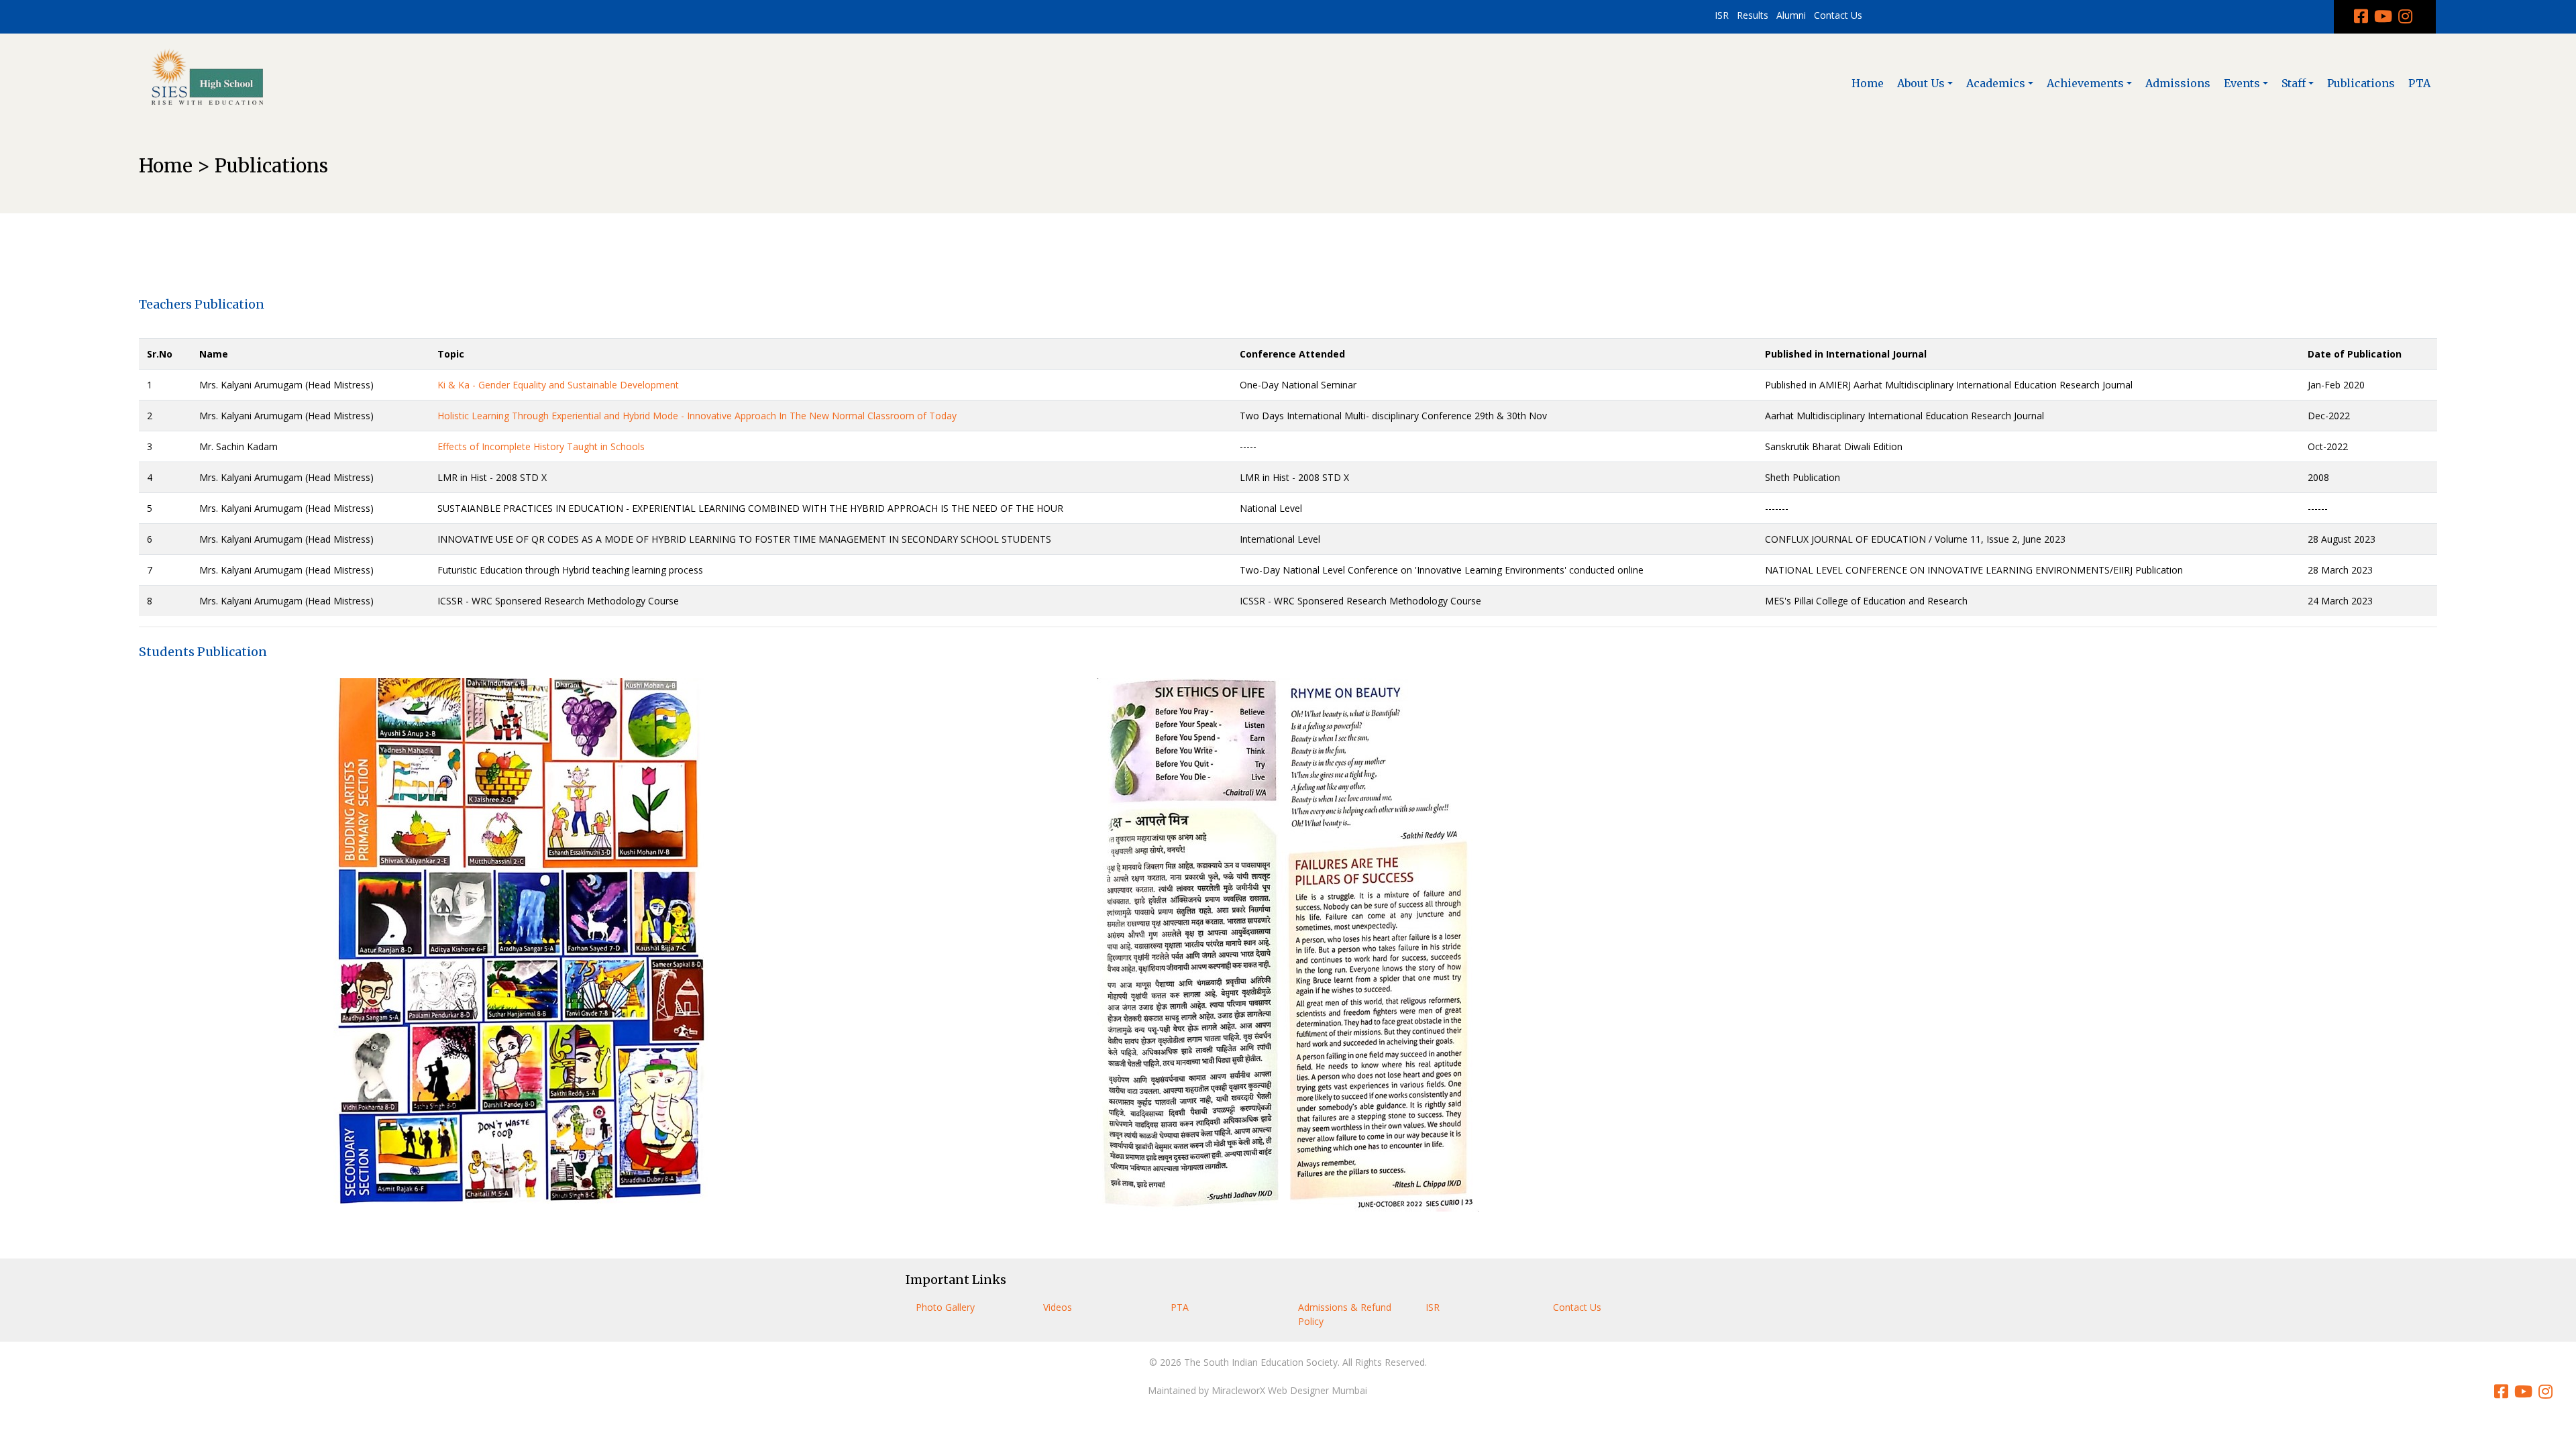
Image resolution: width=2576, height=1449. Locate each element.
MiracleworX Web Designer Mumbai (1289, 1390)
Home (1868, 83)
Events (2242, 83)
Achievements (2085, 83)
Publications (2361, 83)
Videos (1058, 1307)
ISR (1722, 15)
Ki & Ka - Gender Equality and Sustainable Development (558, 385)
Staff (2294, 83)
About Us (1921, 83)
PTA (2419, 83)
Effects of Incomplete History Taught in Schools (541, 446)
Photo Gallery (945, 1307)
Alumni (1791, 15)
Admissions (2178, 83)
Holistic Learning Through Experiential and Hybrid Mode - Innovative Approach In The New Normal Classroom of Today (697, 416)
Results (1753, 15)
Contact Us (1838, 15)
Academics (1996, 83)
